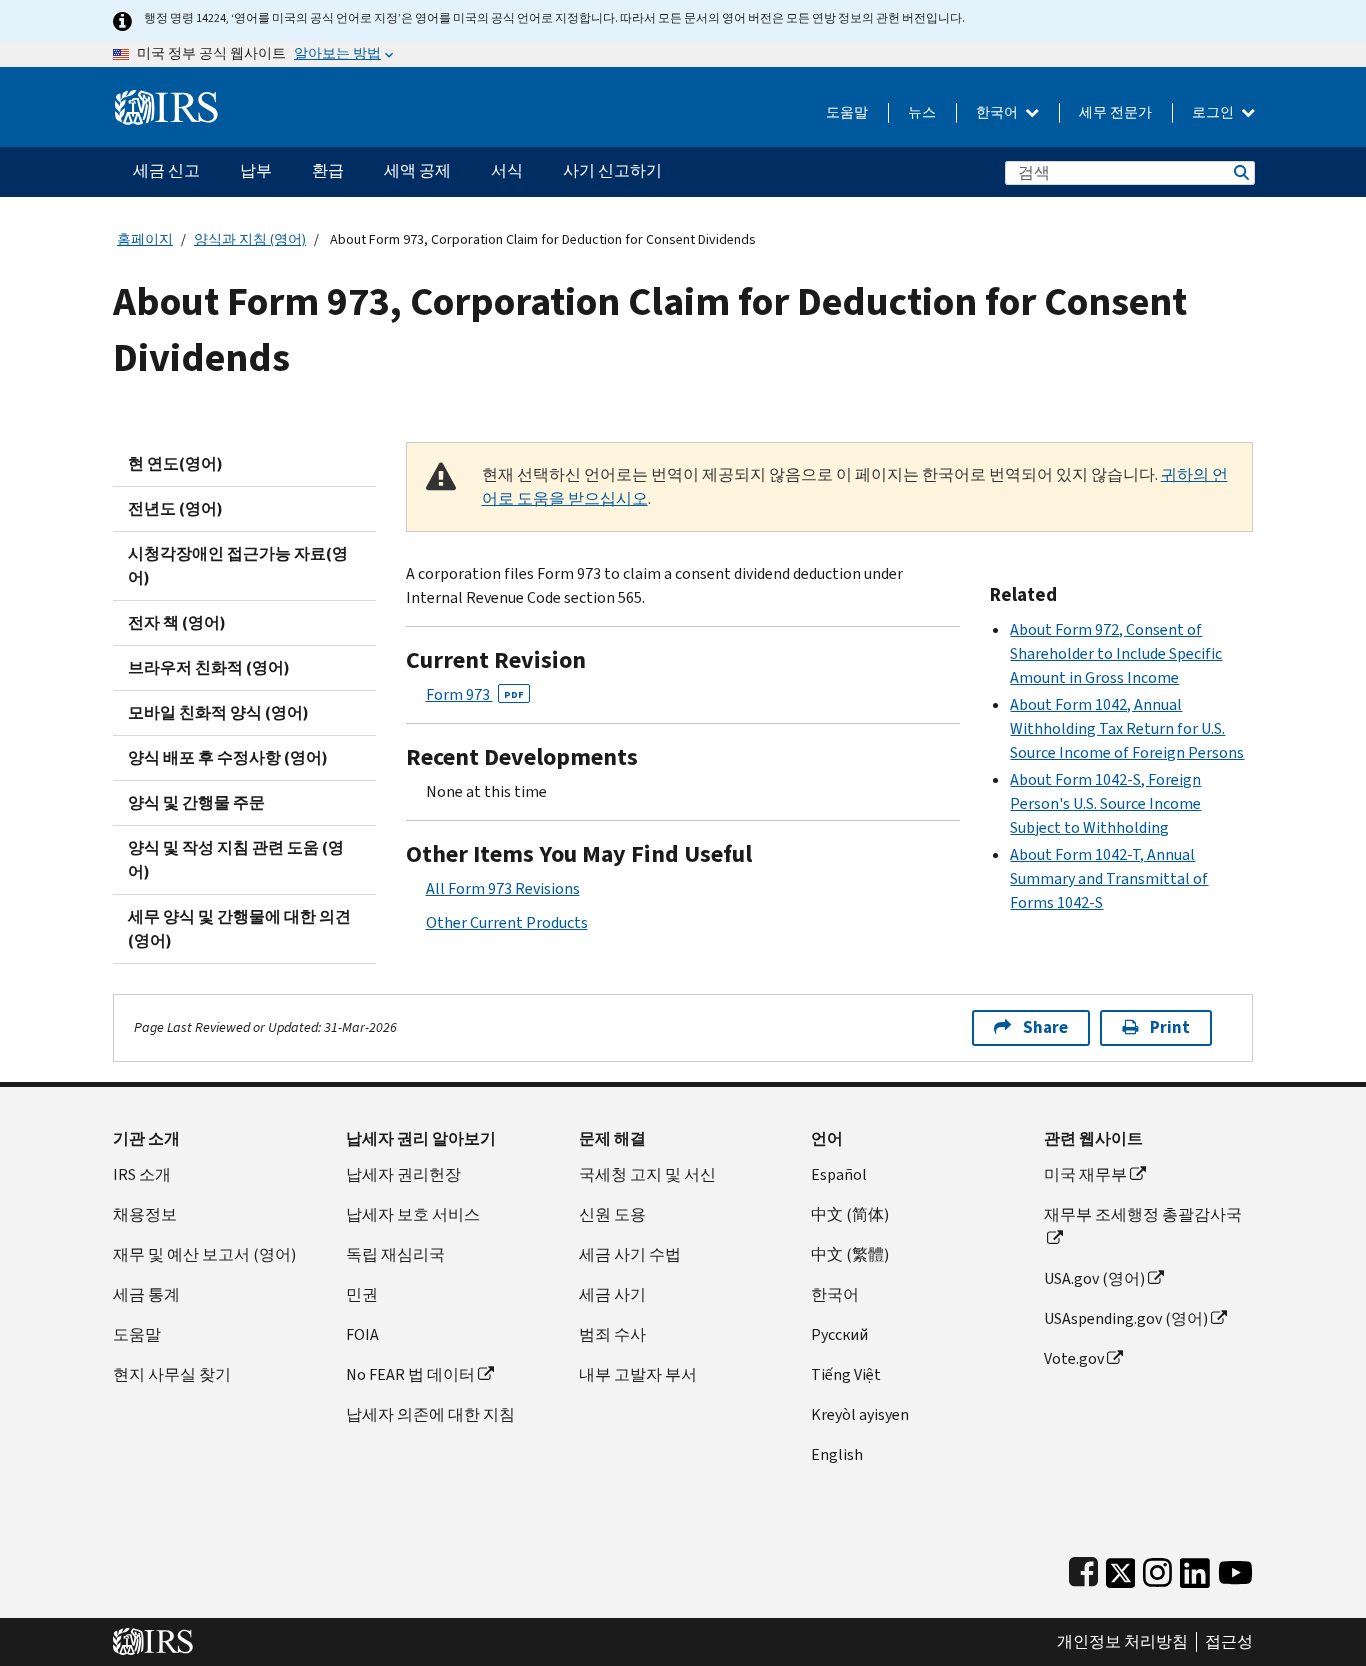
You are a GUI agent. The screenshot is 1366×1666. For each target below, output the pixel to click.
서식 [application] (507, 170)
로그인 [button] (1214, 112)
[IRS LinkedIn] (1195, 1568)
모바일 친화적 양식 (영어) (218, 712)
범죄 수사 (612, 1334)
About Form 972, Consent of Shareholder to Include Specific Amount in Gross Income (1116, 653)
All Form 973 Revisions (503, 888)
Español (839, 1174)
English (837, 1454)
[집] (166, 99)
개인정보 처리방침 (1122, 1642)
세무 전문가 (1115, 112)
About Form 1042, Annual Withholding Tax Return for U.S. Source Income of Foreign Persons (1127, 728)
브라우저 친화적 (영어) (209, 667)
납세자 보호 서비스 (413, 1214)
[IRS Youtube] (1235, 1568)
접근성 (1229, 1642)
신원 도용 (612, 1214)
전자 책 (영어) (177, 622)
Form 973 (475, 694)
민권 (362, 1294)
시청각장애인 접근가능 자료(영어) (238, 565)
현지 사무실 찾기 (172, 1374)
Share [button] (1045, 1027)
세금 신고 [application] (166, 170)
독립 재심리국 (395, 1254)
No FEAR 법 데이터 (410, 1374)
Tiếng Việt (846, 1374)
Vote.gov (1074, 1358)
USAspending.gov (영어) (1126, 1318)
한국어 (998, 112)
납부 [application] (256, 170)
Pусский (839, 1334)
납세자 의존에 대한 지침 (430, 1414)
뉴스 (922, 112)
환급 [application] (328, 170)
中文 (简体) (850, 1214)
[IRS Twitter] (1121, 1568)
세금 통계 (146, 1294)
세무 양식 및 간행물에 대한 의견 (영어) (239, 928)
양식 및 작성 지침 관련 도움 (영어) (236, 859)
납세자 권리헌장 (403, 1174)
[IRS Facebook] (1083, 1568)
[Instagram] (1157, 1568)
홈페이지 (145, 239)
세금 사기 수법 (630, 1254)
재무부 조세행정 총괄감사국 (1143, 1214)
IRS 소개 (142, 1174)
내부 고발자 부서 (638, 1374)
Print (1170, 1027)
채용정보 (145, 1214)
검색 (1240, 172)
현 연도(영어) (175, 463)
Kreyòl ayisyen (860, 1414)
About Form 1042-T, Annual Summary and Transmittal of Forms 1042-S (1109, 878)
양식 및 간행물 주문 (196, 802)
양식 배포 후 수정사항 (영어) (228, 757)
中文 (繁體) (850, 1254)
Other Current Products (507, 922)
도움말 (847, 112)
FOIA (362, 1334)
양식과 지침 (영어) (250, 239)
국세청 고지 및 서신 (647, 1174)
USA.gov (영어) (1094, 1278)
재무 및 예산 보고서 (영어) (204, 1254)
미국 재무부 (1085, 1174)
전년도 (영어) (175, 508)
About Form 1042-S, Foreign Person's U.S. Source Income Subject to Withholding (1105, 803)
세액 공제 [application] (417, 170)
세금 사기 (612, 1294)
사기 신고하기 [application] (612, 170)
